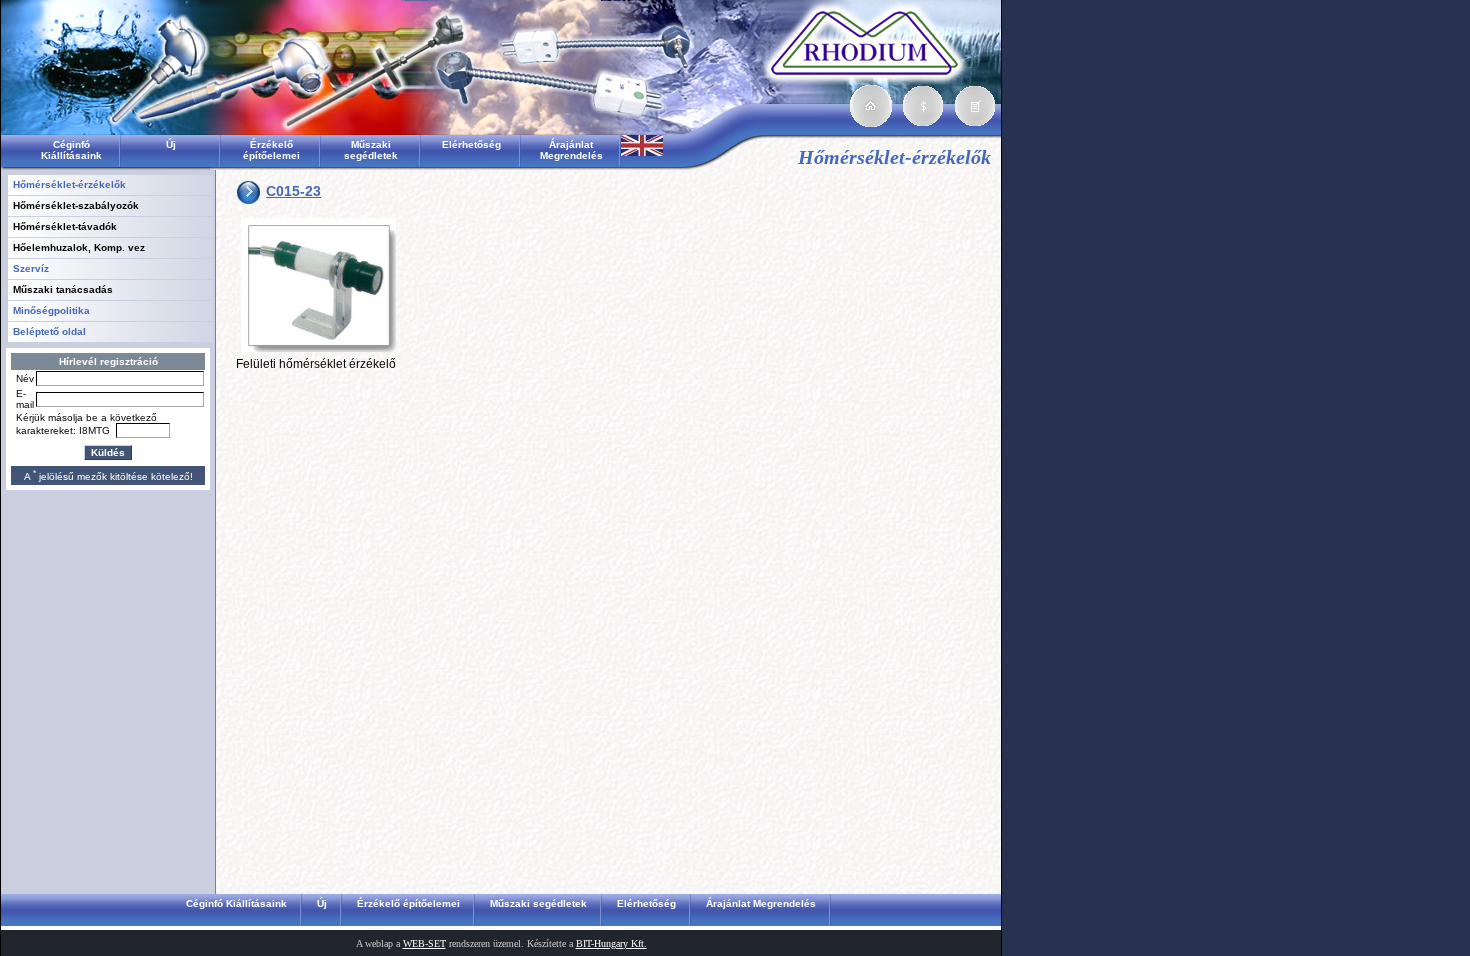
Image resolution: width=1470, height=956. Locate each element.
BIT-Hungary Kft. (611, 943)
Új (171, 144)
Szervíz (31, 268)
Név (25, 378)
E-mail (25, 399)
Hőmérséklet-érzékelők (69, 184)
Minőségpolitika (51, 310)
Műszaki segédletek (371, 150)
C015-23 (293, 191)
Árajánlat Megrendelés (571, 150)
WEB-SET (424, 943)
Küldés (108, 452)
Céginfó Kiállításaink (71, 150)
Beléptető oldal (49, 331)
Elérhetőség (471, 144)
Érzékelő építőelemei (271, 150)
